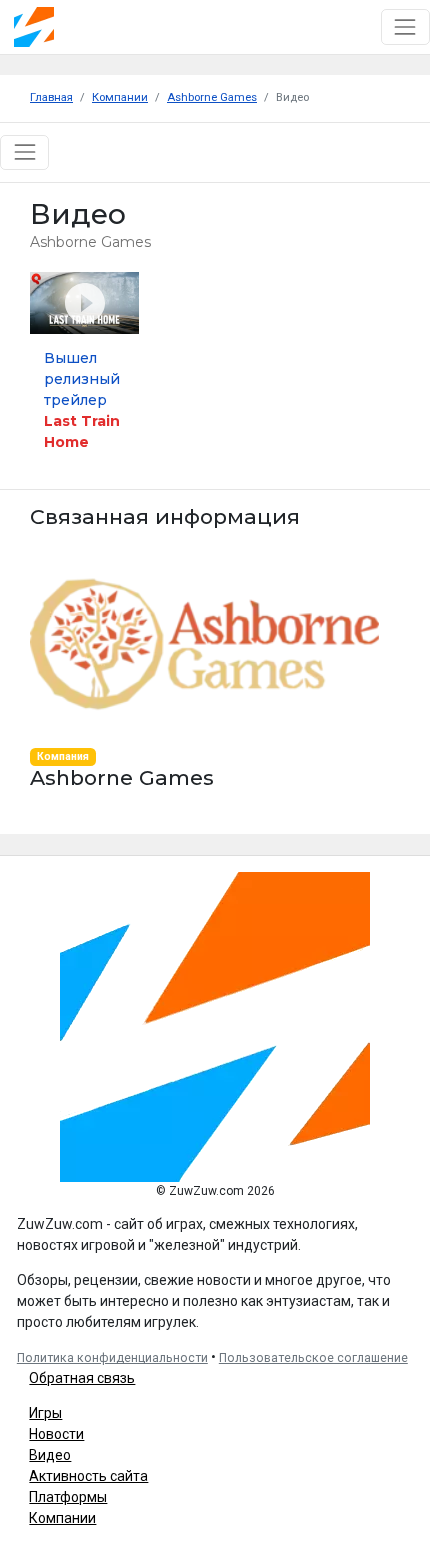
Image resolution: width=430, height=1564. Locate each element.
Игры (45, 1413)
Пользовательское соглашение (313, 1358)
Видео (50, 1455)
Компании (62, 1518)
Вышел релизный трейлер (82, 400)
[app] (204, 643)
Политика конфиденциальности (112, 1358)
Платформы (68, 1497)
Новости (56, 1434)
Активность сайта (88, 1476)
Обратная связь (82, 1378)
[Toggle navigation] (405, 26)
